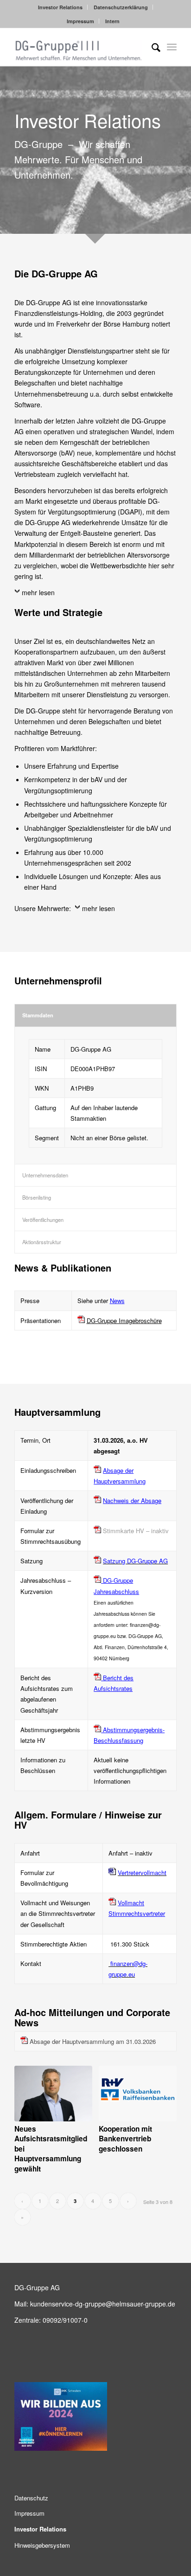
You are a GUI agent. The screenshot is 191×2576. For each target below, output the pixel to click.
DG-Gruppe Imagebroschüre (124, 1320)
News (117, 1301)
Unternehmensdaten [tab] (45, 1175)
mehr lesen (38, 592)
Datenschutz (31, 2498)
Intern (112, 21)
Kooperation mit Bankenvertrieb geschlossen (125, 2139)
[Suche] (151, 47)
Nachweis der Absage (132, 1500)
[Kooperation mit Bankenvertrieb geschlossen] (138, 2094)
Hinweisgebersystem (42, 2545)
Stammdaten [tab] (38, 1015)
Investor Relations (60, 7)
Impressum (80, 21)
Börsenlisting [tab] (37, 1197)
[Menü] (172, 47)
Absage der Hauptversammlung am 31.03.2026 (93, 2041)
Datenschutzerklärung (121, 7)
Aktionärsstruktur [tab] (42, 1242)
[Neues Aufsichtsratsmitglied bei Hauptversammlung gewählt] (53, 2094)
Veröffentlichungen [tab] (43, 1220)
